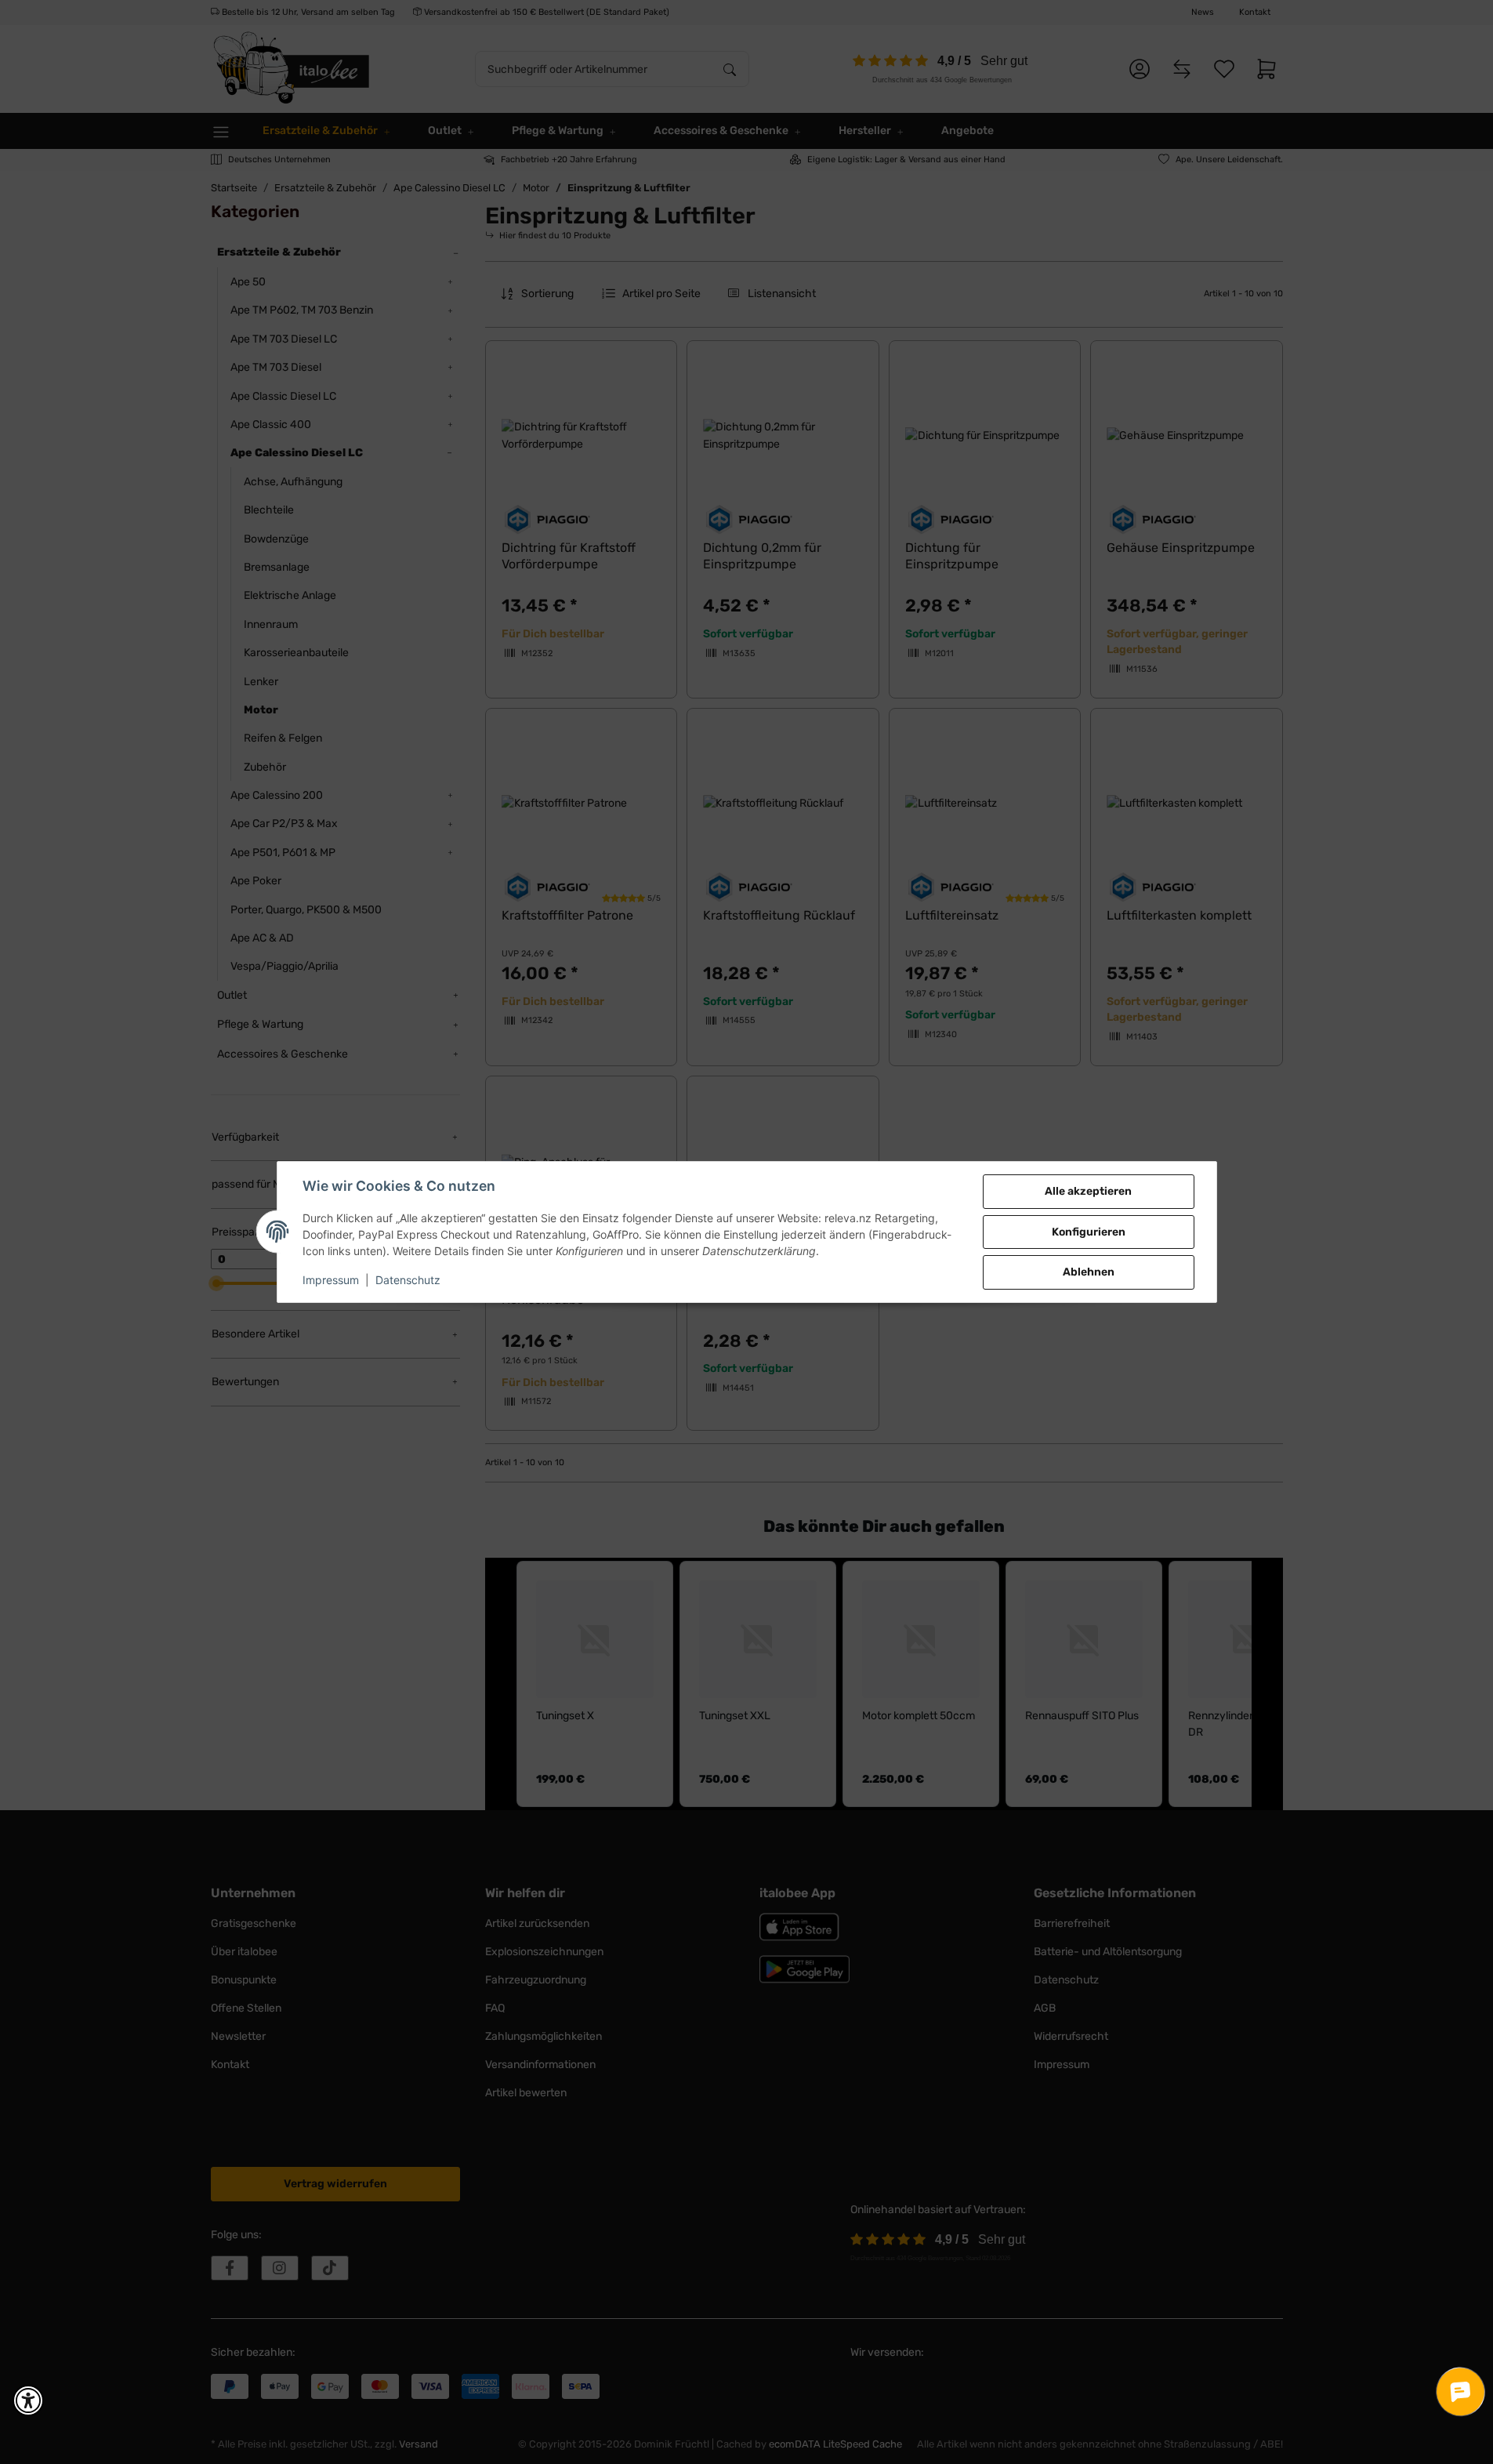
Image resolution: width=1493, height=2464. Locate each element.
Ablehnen (1089, 1272)
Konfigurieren (1089, 1232)
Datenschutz (408, 1280)
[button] (28, 2400)
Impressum (331, 1280)
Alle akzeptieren (1088, 1191)
